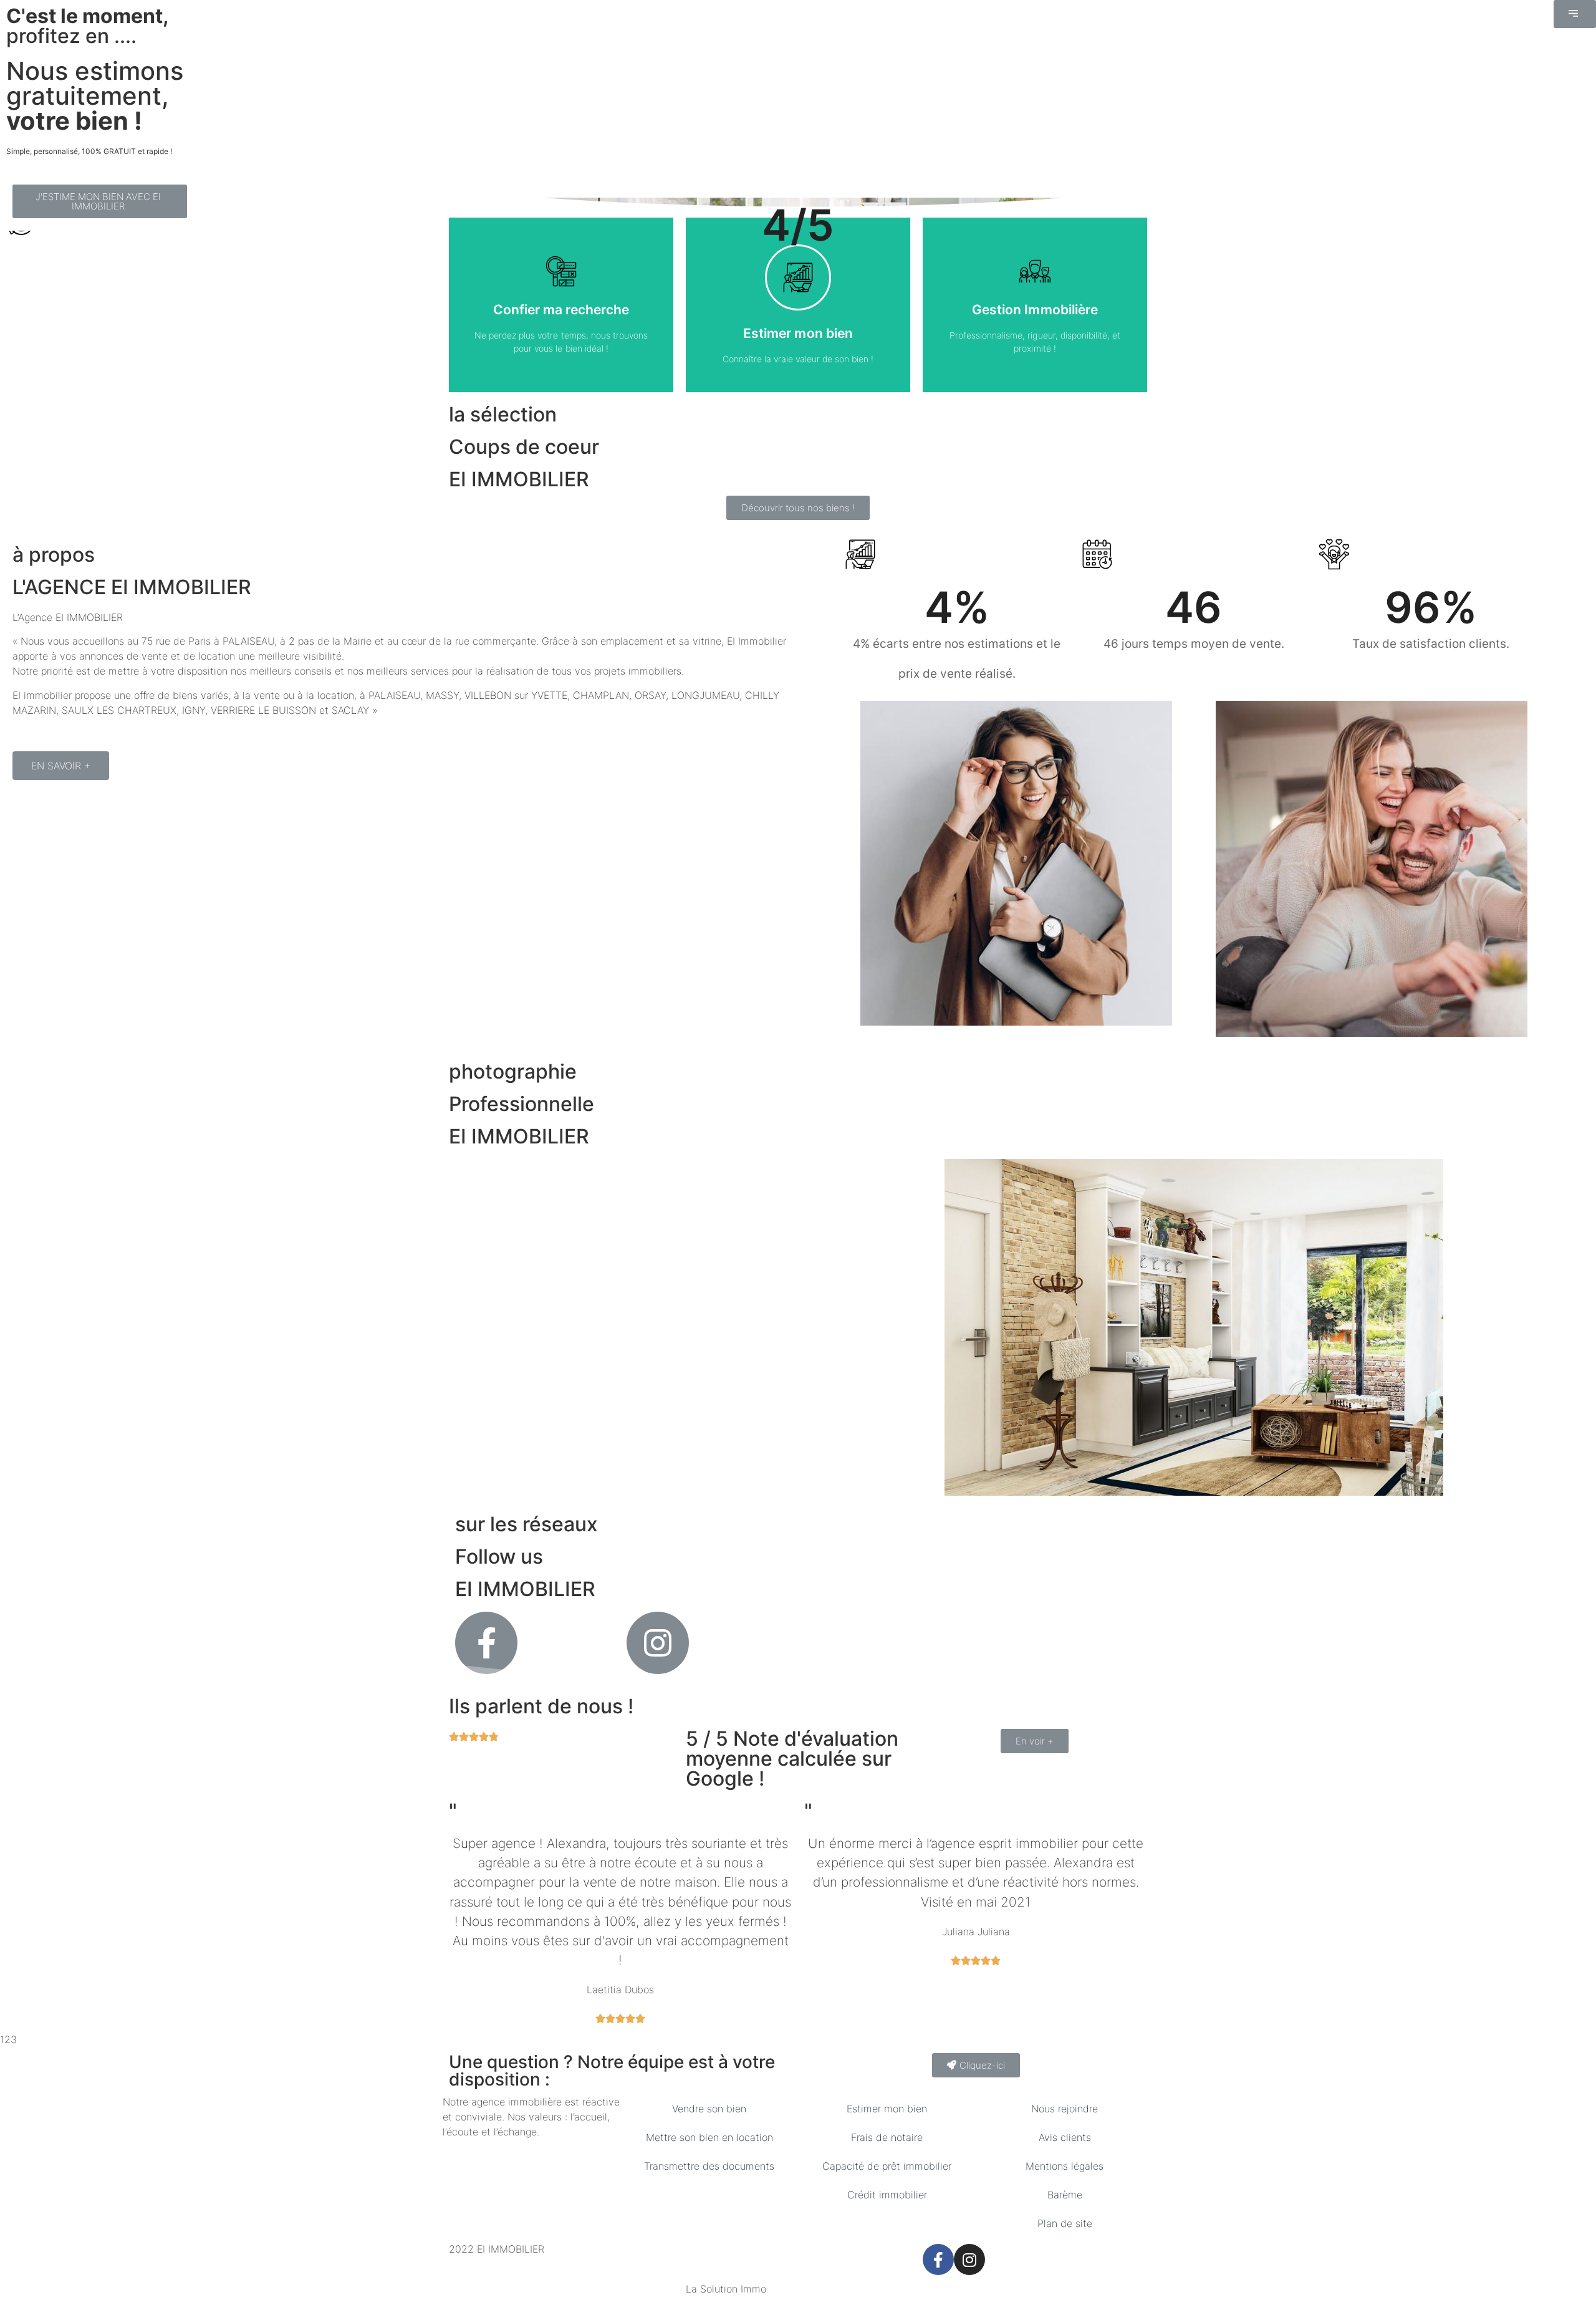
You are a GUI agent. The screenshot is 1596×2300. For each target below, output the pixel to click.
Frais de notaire (887, 2137)
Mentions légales (1065, 2166)
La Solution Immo (726, 2289)
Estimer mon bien (887, 2109)
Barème (1065, 2195)
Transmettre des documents (709, 2166)
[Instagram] (969, 2259)
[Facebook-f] (938, 2259)
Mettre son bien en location (709, 2137)
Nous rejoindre (1065, 2109)
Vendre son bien (709, 2109)
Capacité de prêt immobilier (887, 2166)
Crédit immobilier (887, 2195)
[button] (1575, 14)
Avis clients (1065, 2137)
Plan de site (1065, 2223)
